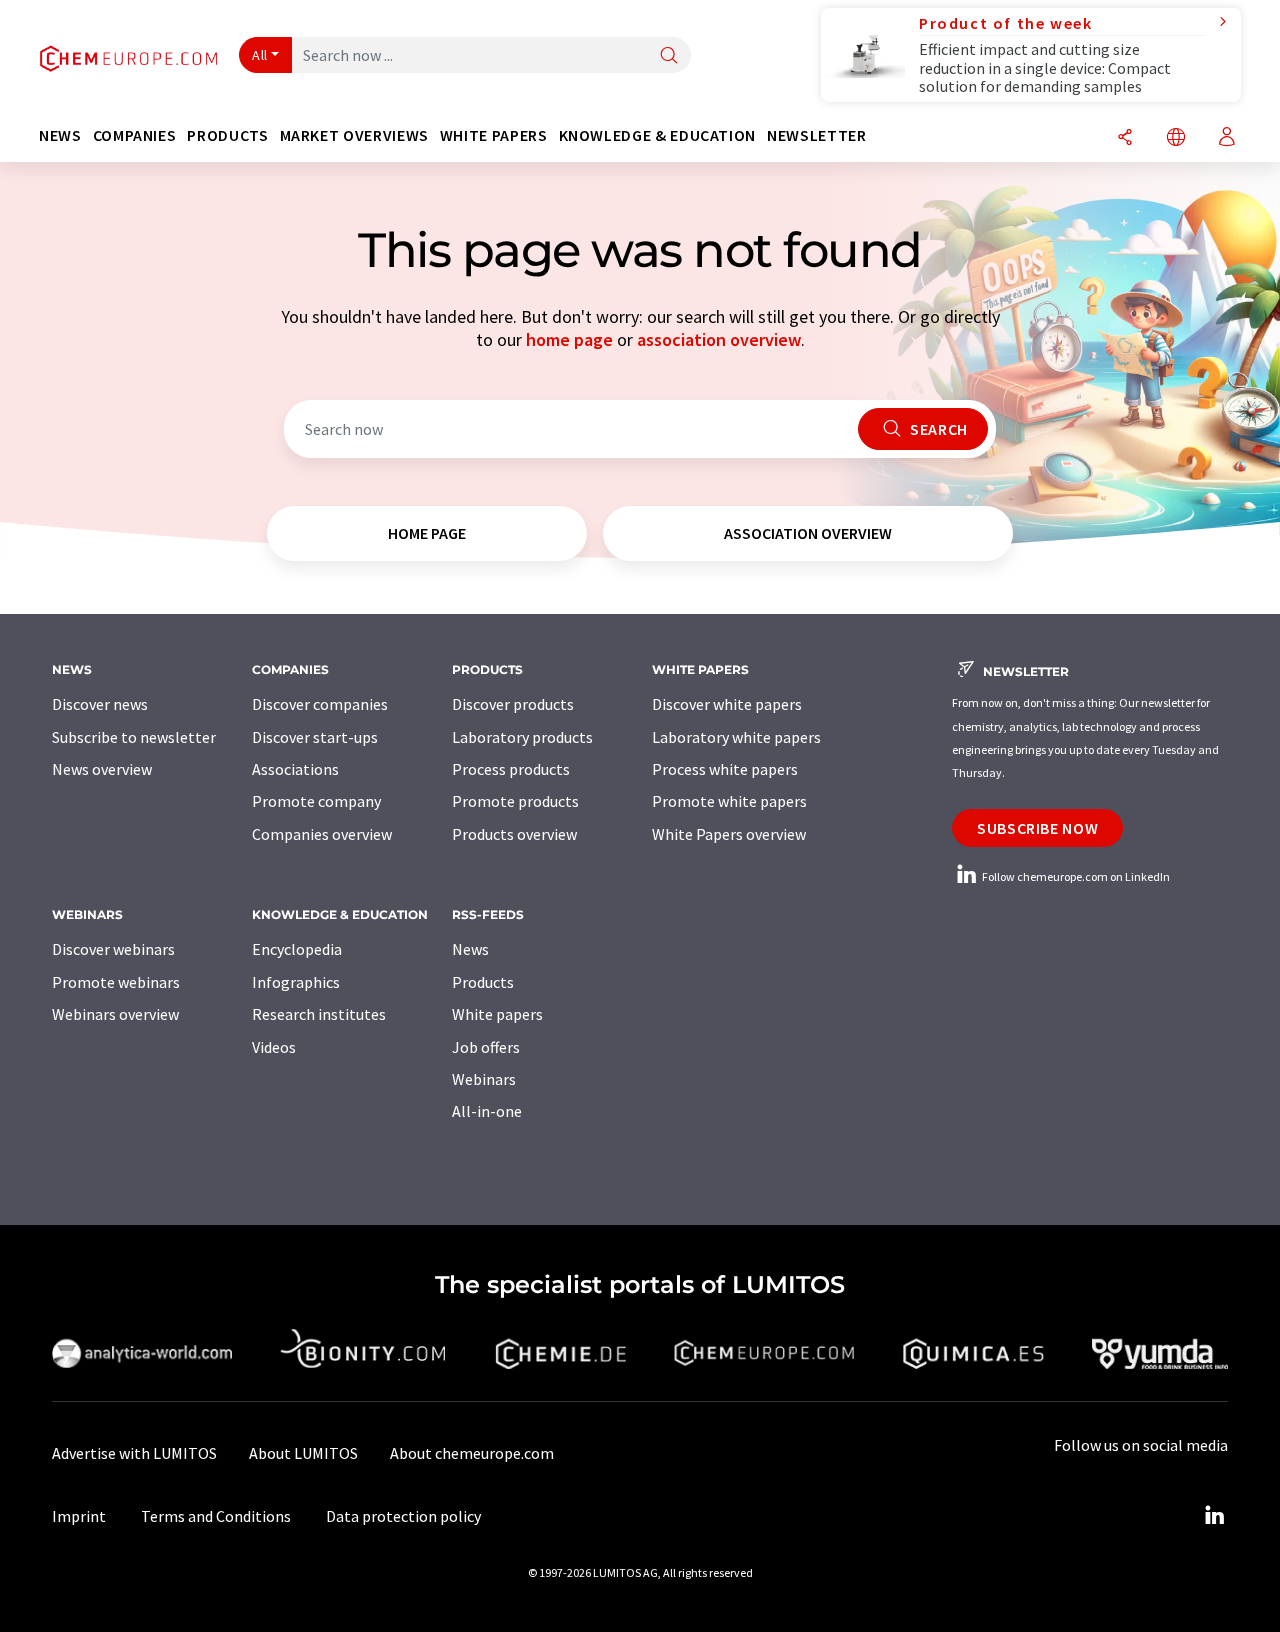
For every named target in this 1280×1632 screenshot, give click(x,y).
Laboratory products (522, 737)
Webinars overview (115, 1014)
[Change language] (1176, 138)
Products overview (514, 834)
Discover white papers (727, 704)
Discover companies (320, 704)
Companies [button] (135, 135)
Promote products (515, 801)
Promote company (316, 801)
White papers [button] (494, 135)
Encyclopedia (297, 949)
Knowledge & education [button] (657, 135)
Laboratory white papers (736, 737)
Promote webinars (116, 982)
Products (483, 982)
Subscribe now (1037, 828)
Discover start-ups (315, 737)
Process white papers (725, 769)
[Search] (669, 56)
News (470, 949)
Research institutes (319, 1014)
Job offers (486, 1047)
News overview (102, 769)
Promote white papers (729, 801)
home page (569, 339)
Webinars (484, 1079)
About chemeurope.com (472, 1453)
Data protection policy (403, 1516)
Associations (295, 769)
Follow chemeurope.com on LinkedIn (1075, 876)
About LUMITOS (303, 1453)
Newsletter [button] (816, 135)
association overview (719, 339)
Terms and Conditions (216, 1516)
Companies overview (322, 834)
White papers (497, 1014)
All (260, 55)
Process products (511, 769)
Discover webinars (113, 949)
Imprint (79, 1516)
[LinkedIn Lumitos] (1214, 1516)
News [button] (60, 135)
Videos (274, 1047)
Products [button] (227, 135)
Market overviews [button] (354, 135)
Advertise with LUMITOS (134, 1453)
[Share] (1125, 138)
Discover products (513, 704)
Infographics (296, 982)
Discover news (100, 704)
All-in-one (487, 1111)
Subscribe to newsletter (134, 737)
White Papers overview (729, 834)
